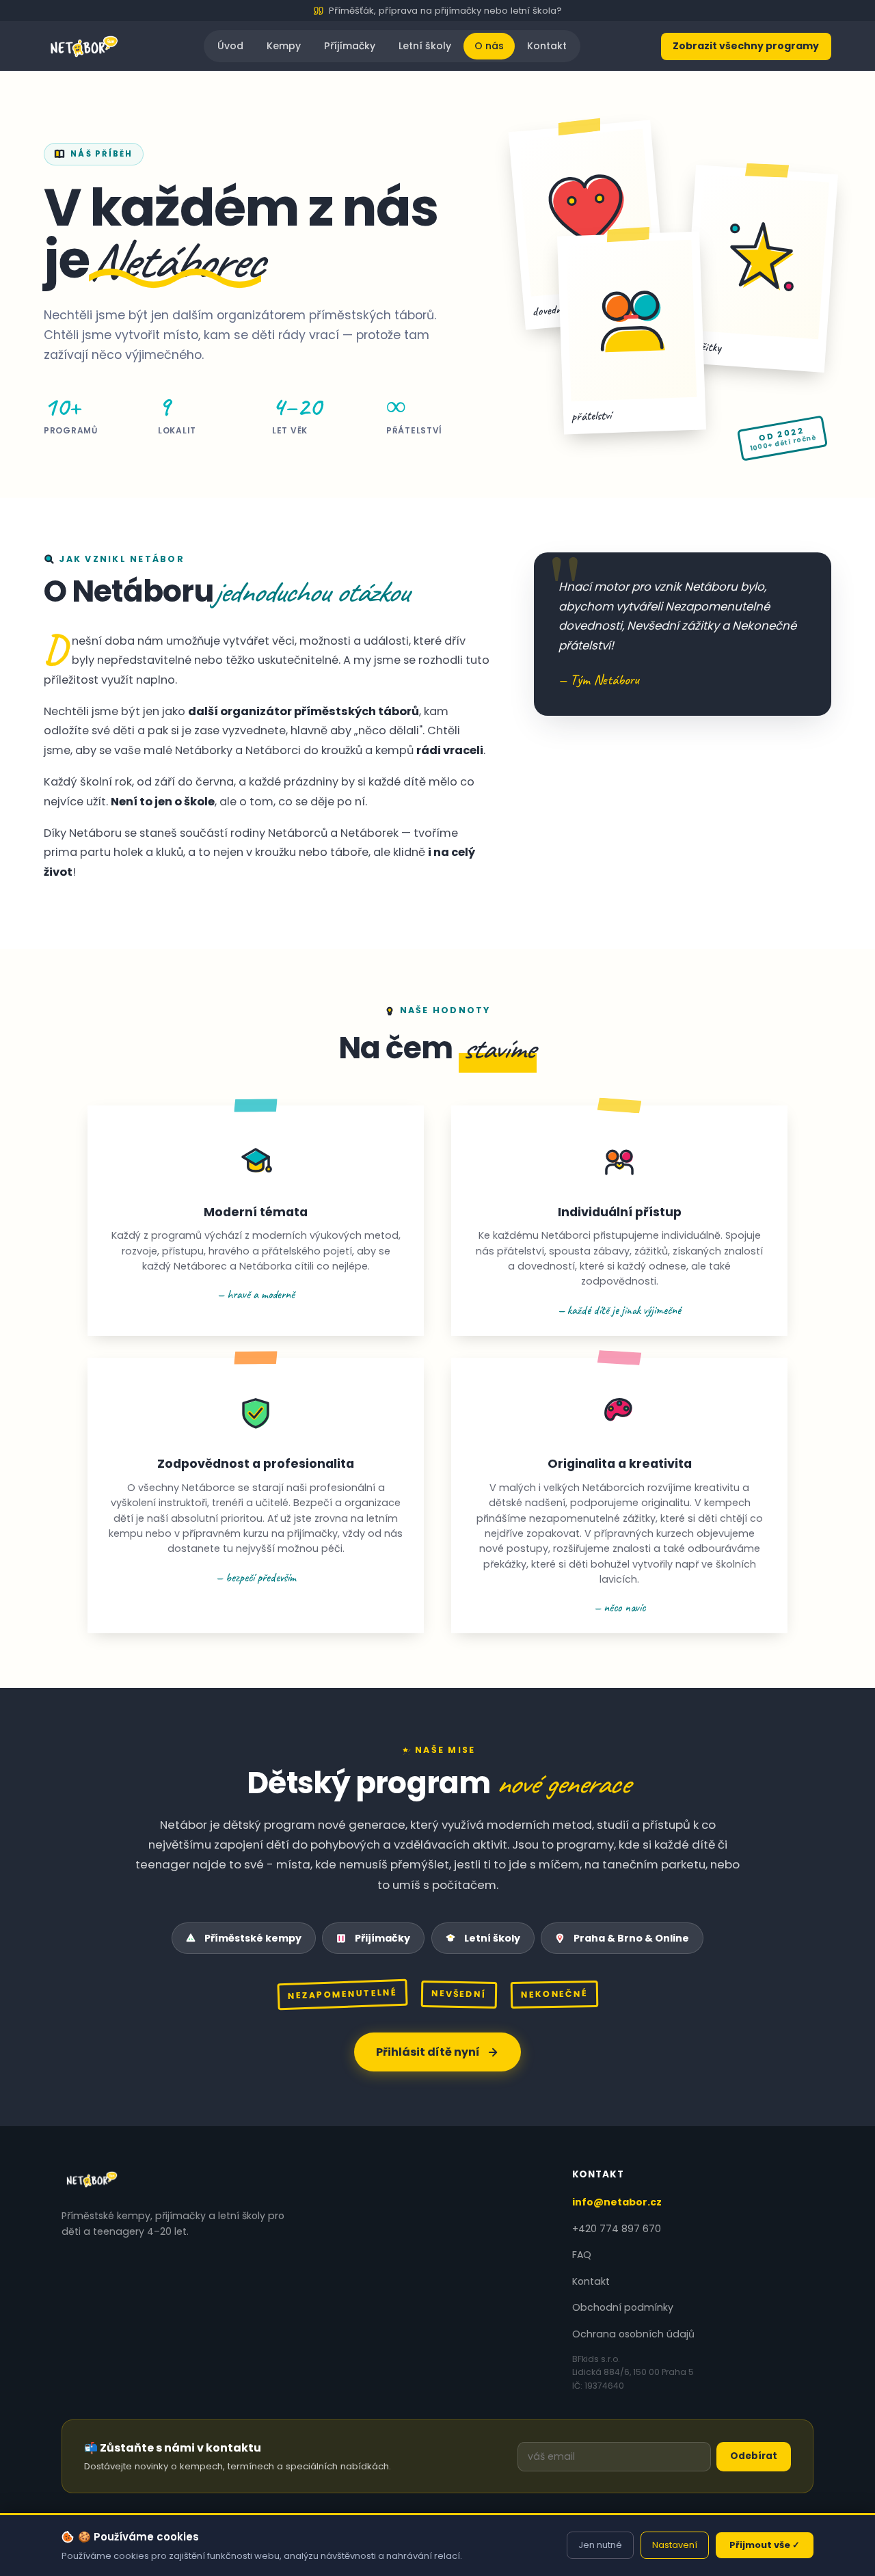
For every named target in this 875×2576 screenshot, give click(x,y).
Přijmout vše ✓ (765, 2545)
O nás (489, 46)
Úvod (230, 46)
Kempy (284, 46)
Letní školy (425, 46)
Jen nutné (600, 2545)
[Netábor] (84, 46)
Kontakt (547, 46)
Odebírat (754, 2456)
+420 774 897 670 (617, 2229)
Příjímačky (350, 46)
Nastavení (675, 2545)
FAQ (582, 2255)
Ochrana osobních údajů (633, 2334)
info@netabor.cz (617, 2202)
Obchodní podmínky (623, 2307)
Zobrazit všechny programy (746, 46)
